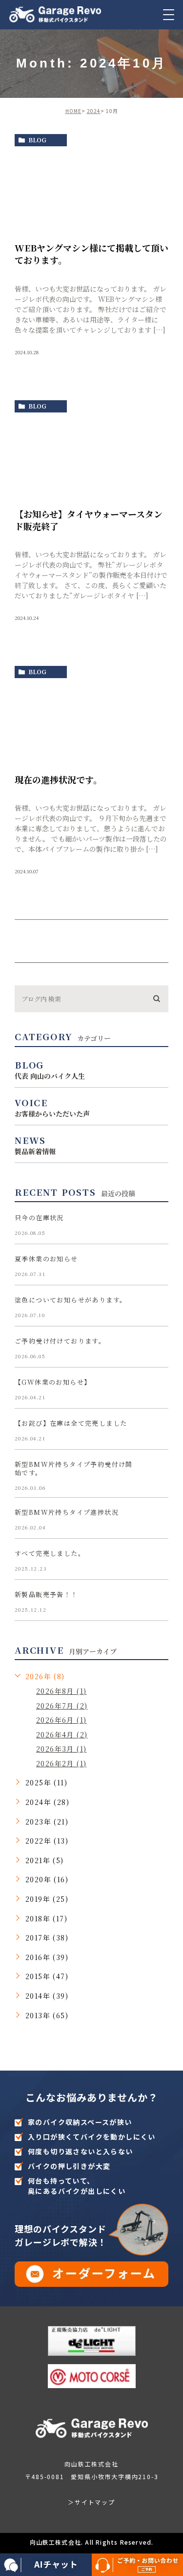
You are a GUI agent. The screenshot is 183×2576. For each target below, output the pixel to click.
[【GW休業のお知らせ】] (157, 1390)
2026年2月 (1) (61, 1763)
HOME (73, 111)
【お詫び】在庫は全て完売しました (71, 1423)
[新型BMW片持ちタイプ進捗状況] (157, 1520)
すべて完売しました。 (50, 1553)
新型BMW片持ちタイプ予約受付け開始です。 (74, 1468)
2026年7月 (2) (62, 1706)
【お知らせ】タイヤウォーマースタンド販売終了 (89, 520)
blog (37, 140)
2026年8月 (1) (61, 1691)
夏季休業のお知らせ (46, 1259)
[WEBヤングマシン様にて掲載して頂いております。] (91, 190)
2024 (94, 111)
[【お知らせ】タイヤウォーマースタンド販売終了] (91, 456)
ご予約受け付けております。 (60, 1341)
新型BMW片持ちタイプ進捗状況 (67, 1512)
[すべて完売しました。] (157, 1561)
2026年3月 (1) (61, 1749)
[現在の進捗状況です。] (91, 722)
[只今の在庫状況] (157, 1226)
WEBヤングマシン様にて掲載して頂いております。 (91, 254)
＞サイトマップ (91, 2502)
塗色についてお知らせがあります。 (71, 1300)
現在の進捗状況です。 (58, 779)
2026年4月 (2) (62, 1734)
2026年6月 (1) (61, 1720)
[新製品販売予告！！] (157, 1602)
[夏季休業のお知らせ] (157, 1267)
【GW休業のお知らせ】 (53, 1382)
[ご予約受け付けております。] (157, 1349)
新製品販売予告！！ (46, 1594)
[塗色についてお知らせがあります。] (157, 1308)
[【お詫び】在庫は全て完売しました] (157, 1431)
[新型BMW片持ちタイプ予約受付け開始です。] (157, 1472)
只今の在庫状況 (39, 1218)
